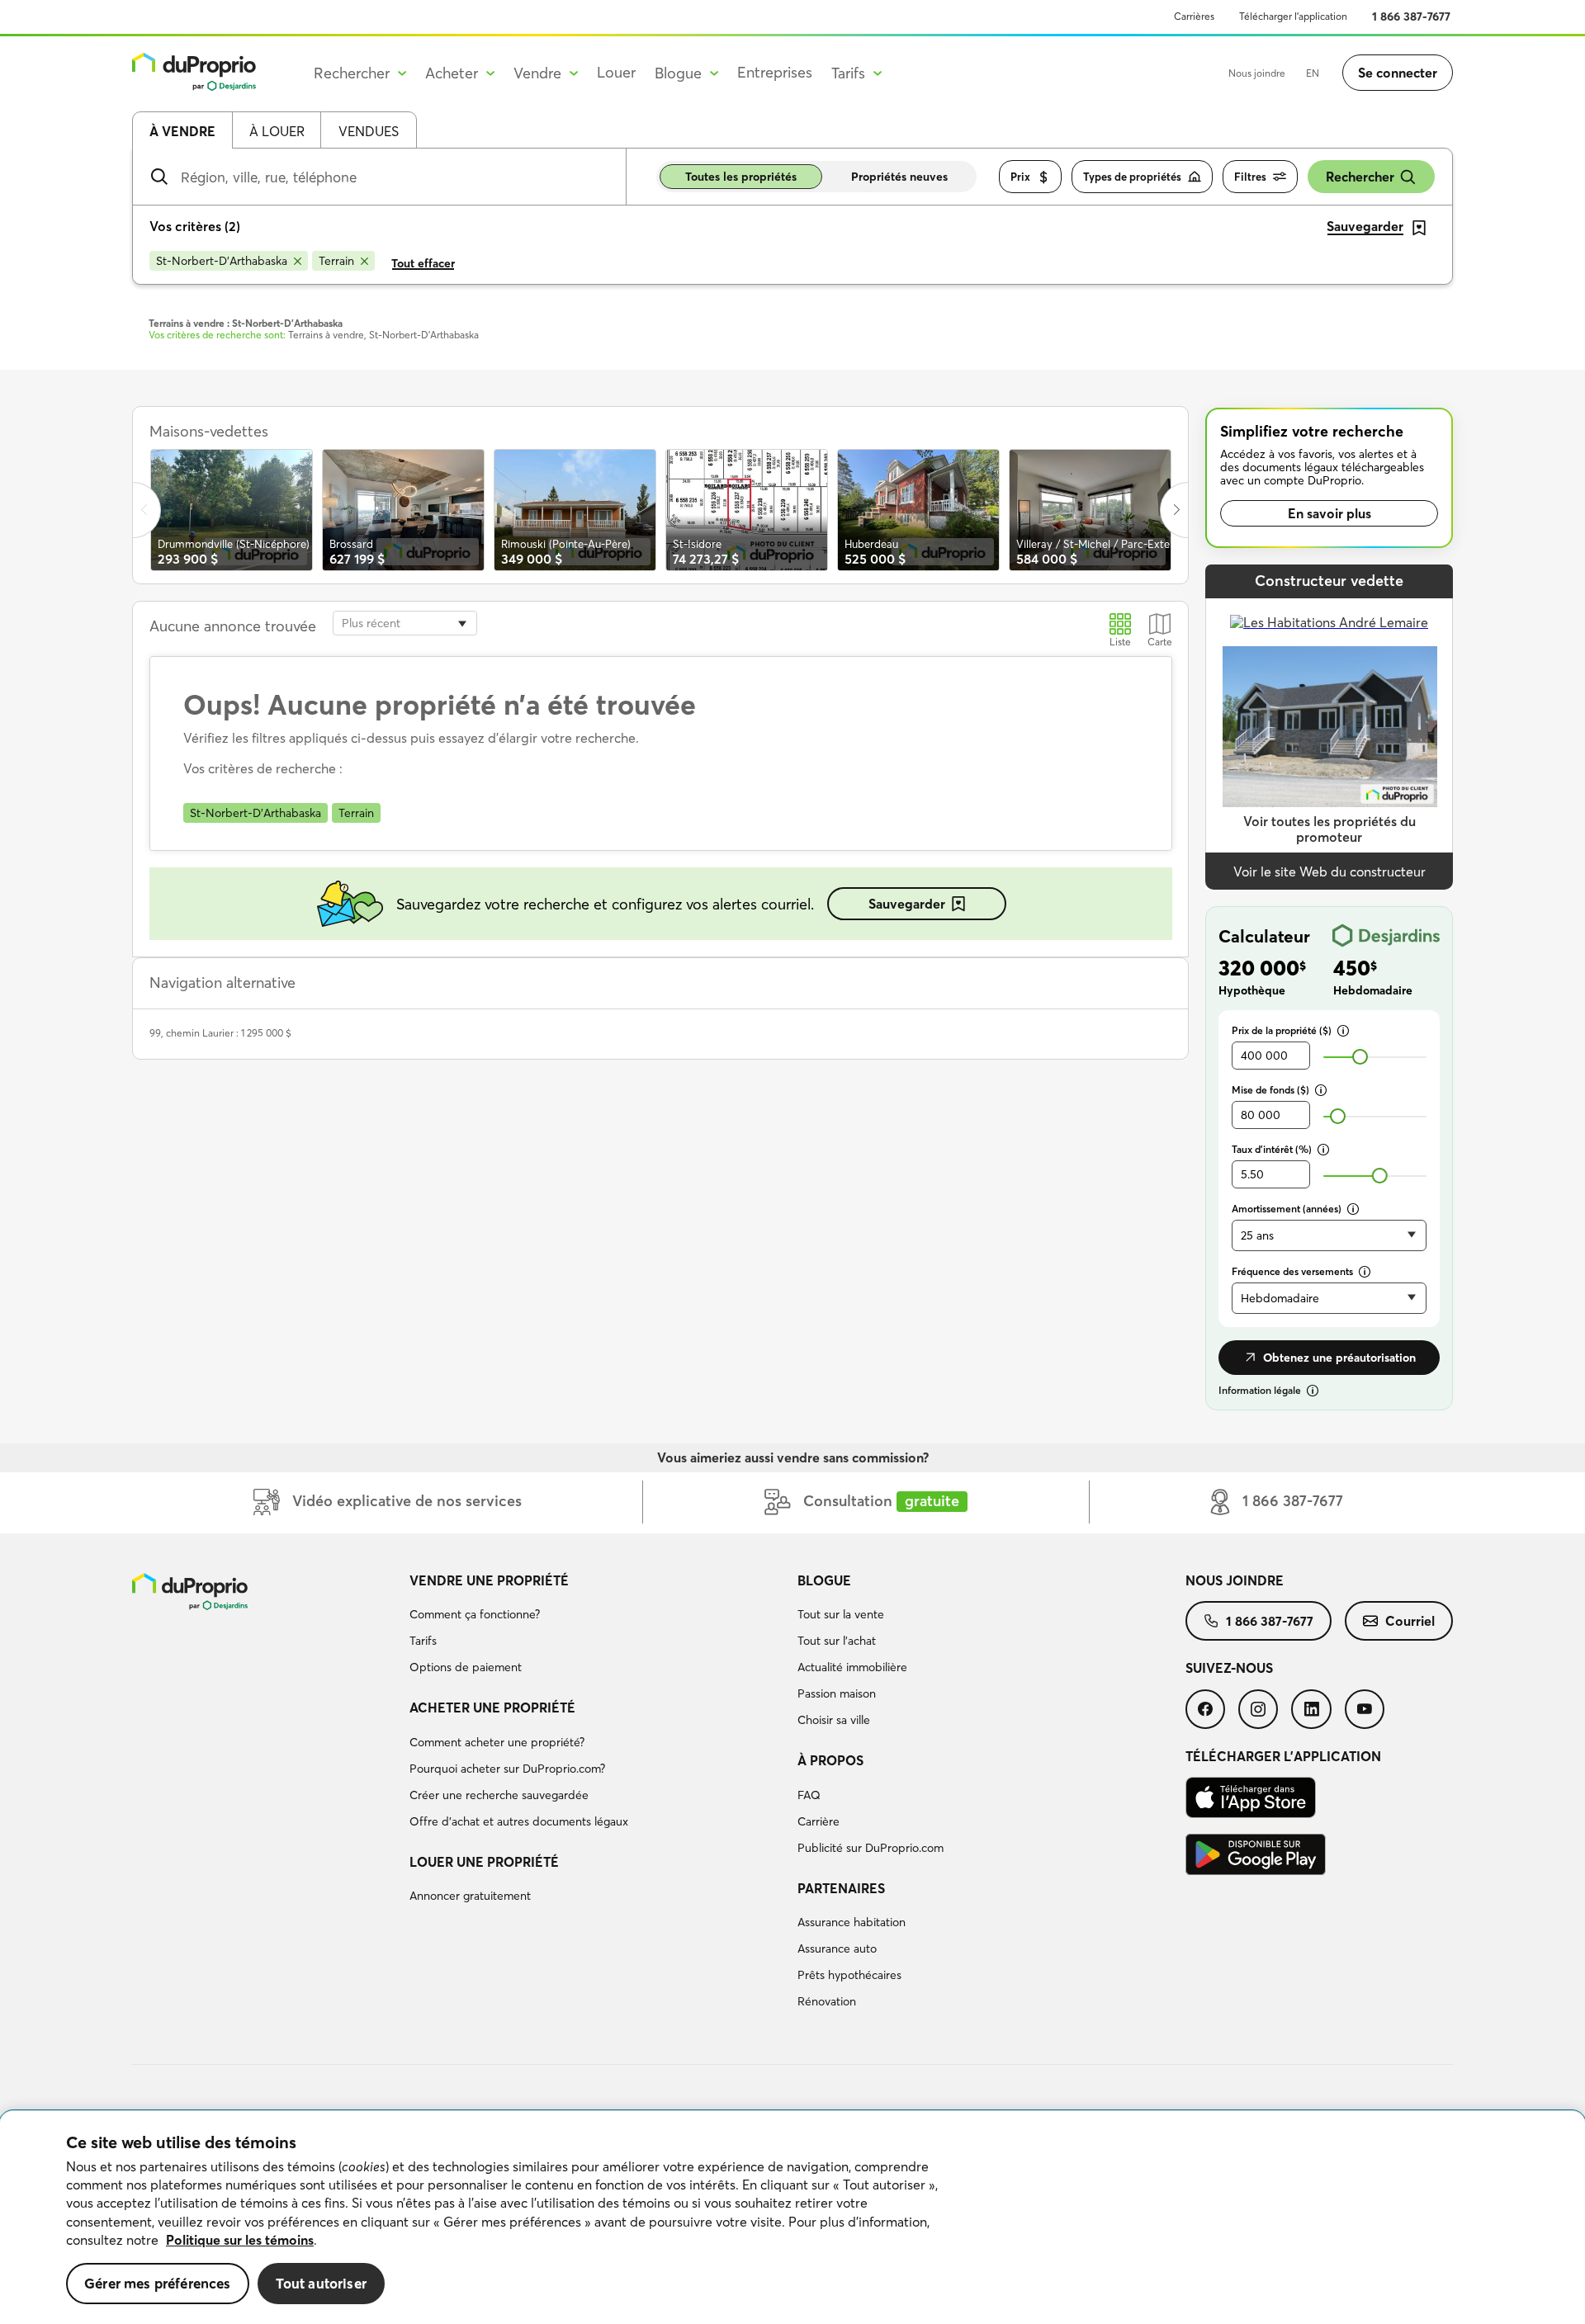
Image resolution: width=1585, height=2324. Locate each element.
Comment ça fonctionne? (475, 1614)
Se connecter (1398, 73)
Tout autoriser (321, 2283)
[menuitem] (597, 1627)
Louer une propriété (484, 1862)
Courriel (1410, 1621)
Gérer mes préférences (158, 2283)
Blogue (824, 1580)
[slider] (1360, 1057)
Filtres (1250, 177)
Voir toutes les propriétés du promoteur (1330, 829)
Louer (616, 72)
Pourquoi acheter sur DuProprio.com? (507, 1769)
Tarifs (423, 1641)
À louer (277, 131)
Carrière (819, 1821)
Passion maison (837, 1693)
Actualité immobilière (852, 1667)
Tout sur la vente (841, 1614)
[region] (792, 2218)
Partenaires (841, 1888)
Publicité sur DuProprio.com (871, 1848)
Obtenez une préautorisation (1339, 1358)
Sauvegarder (907, 904)
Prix (1020, 177)
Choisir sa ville (834, 1720)
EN (1313, 73)
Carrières (1194, 16)
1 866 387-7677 (1411, 17)
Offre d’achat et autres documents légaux (519, 1821)
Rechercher (1360, 177)
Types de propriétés (1132, 177)
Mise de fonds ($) (1270, 1090)
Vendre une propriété (489, 1580)
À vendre (182, 131)
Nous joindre (1257, 73)
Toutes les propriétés (741, 177)
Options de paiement (466, 1667)
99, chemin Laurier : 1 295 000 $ (220, 1033)
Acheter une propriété (492, 1708)
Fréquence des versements (1292, 1271)
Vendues (369, 131)
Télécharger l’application (1293, 16)
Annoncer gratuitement (470, 1896)
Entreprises (775, 72)
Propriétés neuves (899, 177)
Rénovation (827, 2001)
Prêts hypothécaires (849, 1975)
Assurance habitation (852, 1922)
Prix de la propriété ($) (1282, 1030)
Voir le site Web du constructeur (1330, 871)
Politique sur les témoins (240, 2240)
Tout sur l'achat (837, 1641)
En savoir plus (1330, 513)
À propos (830, 1760)
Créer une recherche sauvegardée (499, 1795)
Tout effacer (423, 263)
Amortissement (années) (1287, 1209)
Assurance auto (837, 1948)
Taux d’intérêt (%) (1272, 1149)
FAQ (809, 1795)
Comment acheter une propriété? (497, 1742)
